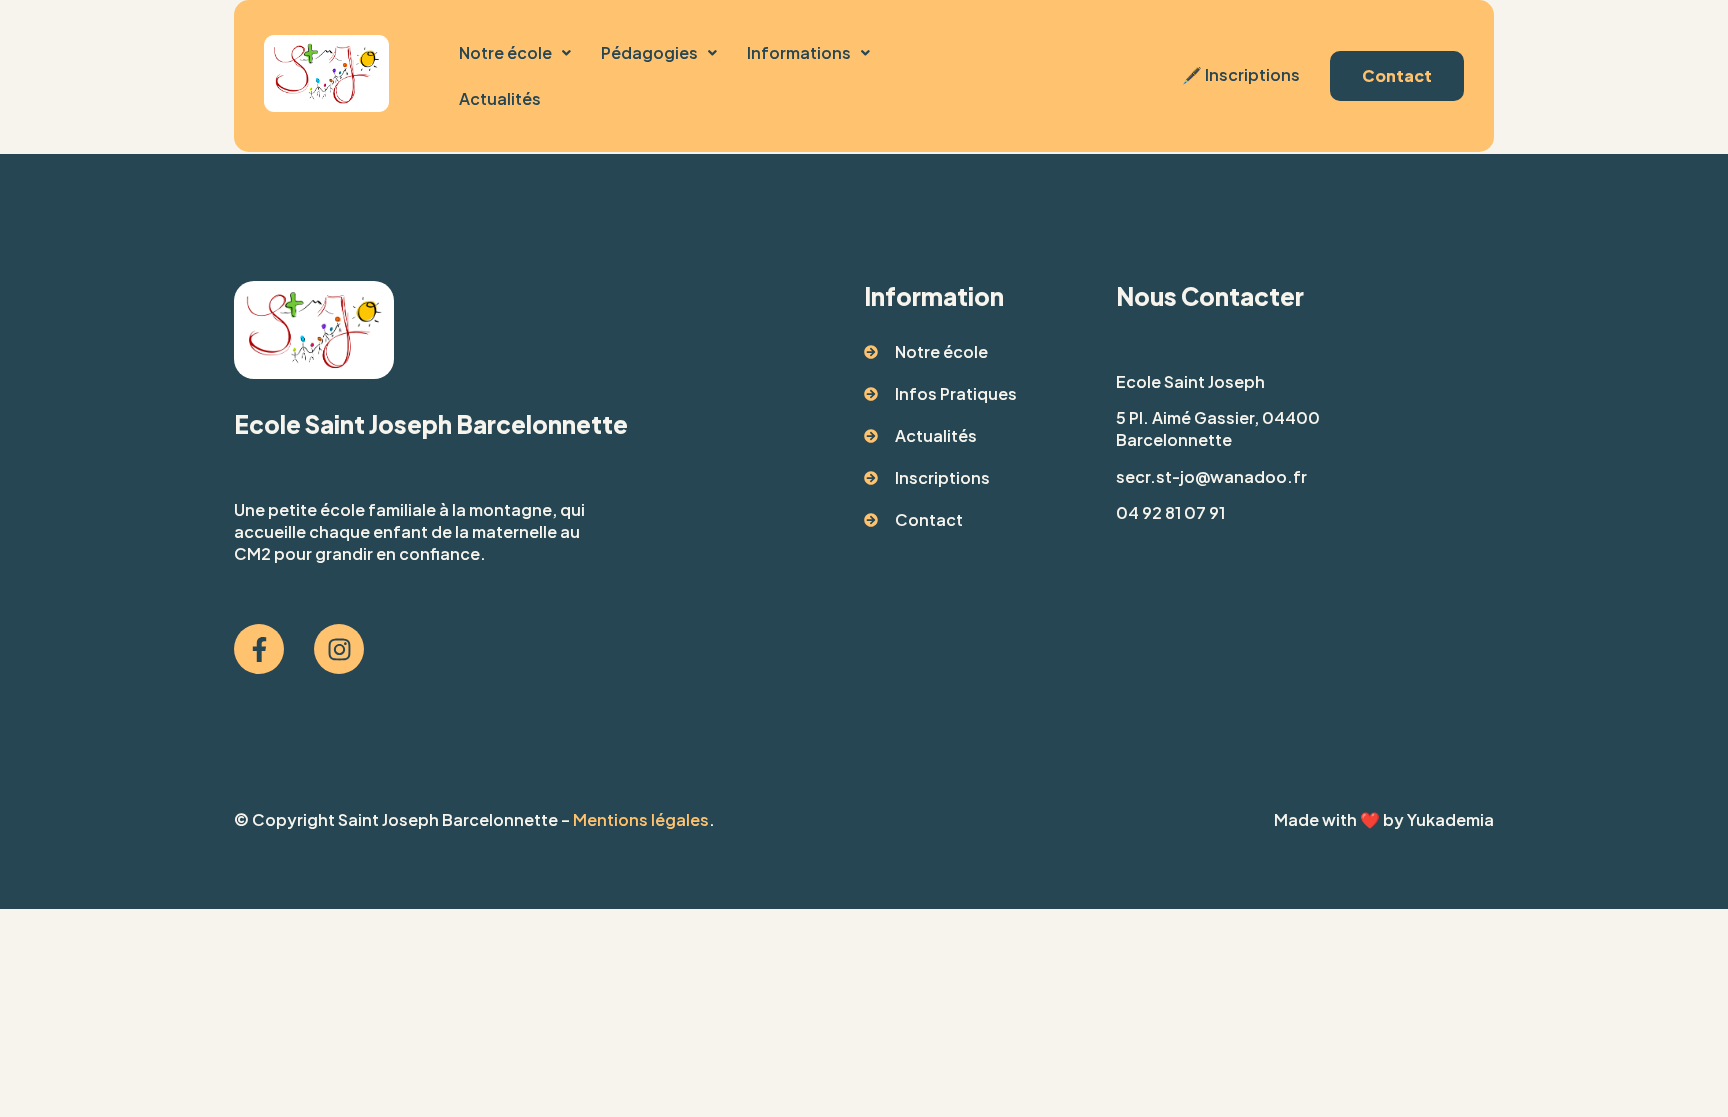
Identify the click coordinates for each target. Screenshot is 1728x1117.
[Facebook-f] (259, 649)
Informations (799, 52)
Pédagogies (649, 52)
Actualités (500, 98)
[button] (515, 53)
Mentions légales (641, 819)
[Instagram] (339, 649)
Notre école (505, 52)
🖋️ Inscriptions (1239, 74)
